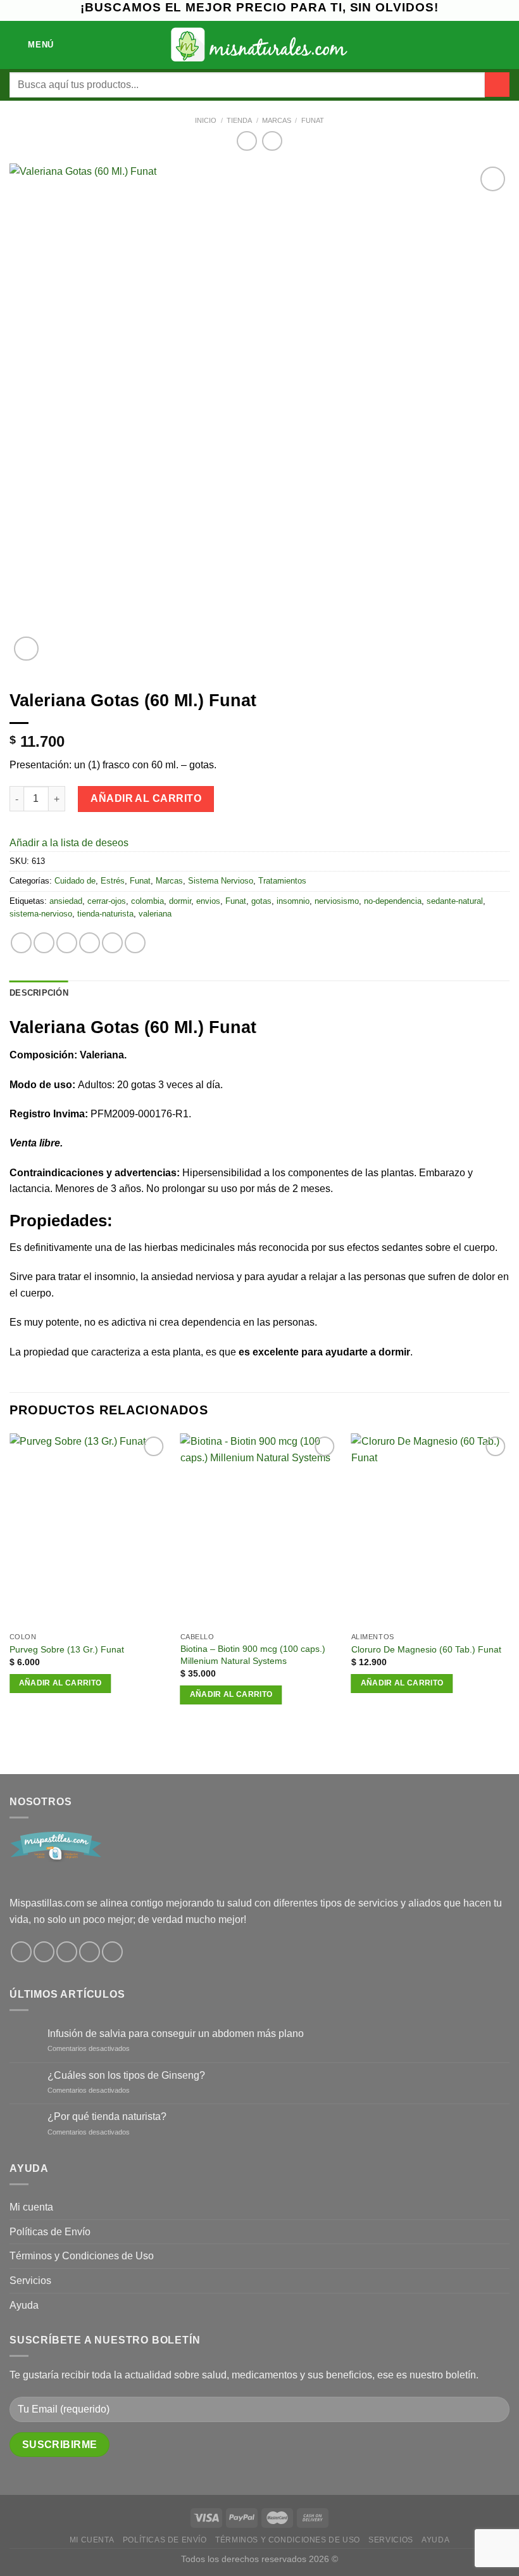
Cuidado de (75, 881)
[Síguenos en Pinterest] (90, 1952)
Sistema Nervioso (221, 881)
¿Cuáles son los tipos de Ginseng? (126, 2075)
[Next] (509, 1580)
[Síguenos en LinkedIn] (112, 1952)
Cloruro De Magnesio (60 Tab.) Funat (426, 1649)
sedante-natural (455, 901)
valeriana (155, 914)
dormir (180, 901)
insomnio (293, 901)
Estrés (113, 881)
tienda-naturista (105, 914)
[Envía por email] (90, 943)
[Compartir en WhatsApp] (21, 943)
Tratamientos (282, 881)
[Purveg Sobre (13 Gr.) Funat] (89, 1530)
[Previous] (10, 1580)
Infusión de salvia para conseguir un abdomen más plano (176, 2034)
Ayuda (24, 2305)
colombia (147, 901)
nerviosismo (337, 901)
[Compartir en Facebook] (44, 943)
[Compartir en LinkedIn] (135, 943)
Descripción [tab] (39, 993)
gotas (261, 901)
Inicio (206, 120)
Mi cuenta (31, 2207)
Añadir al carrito (146, 798)
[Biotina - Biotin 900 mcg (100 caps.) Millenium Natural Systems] (259, 1530)
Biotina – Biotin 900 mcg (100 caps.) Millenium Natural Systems (253, 1655)
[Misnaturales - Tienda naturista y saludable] (260, 45)
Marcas (277, 120)
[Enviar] (497, 85)
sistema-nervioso (41, 914)
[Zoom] (26, 649)
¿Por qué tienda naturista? (107, 2116)
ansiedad (66, 901)
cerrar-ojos (107, 901)
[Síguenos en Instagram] (44, 1952)
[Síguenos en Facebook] (21, 1952)
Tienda (239, 120)
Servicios (30, 2281)
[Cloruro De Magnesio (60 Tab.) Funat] (430, 1530)
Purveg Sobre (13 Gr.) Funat (67, 1649)
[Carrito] (503, 45)
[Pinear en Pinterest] (112, 943)
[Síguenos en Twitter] (67, 1952)
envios (208, 901)
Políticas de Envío (50, 2232)
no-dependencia (393, 901)
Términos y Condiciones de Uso (82, 2256)
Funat (313, 120)
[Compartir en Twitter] (67, 943)
